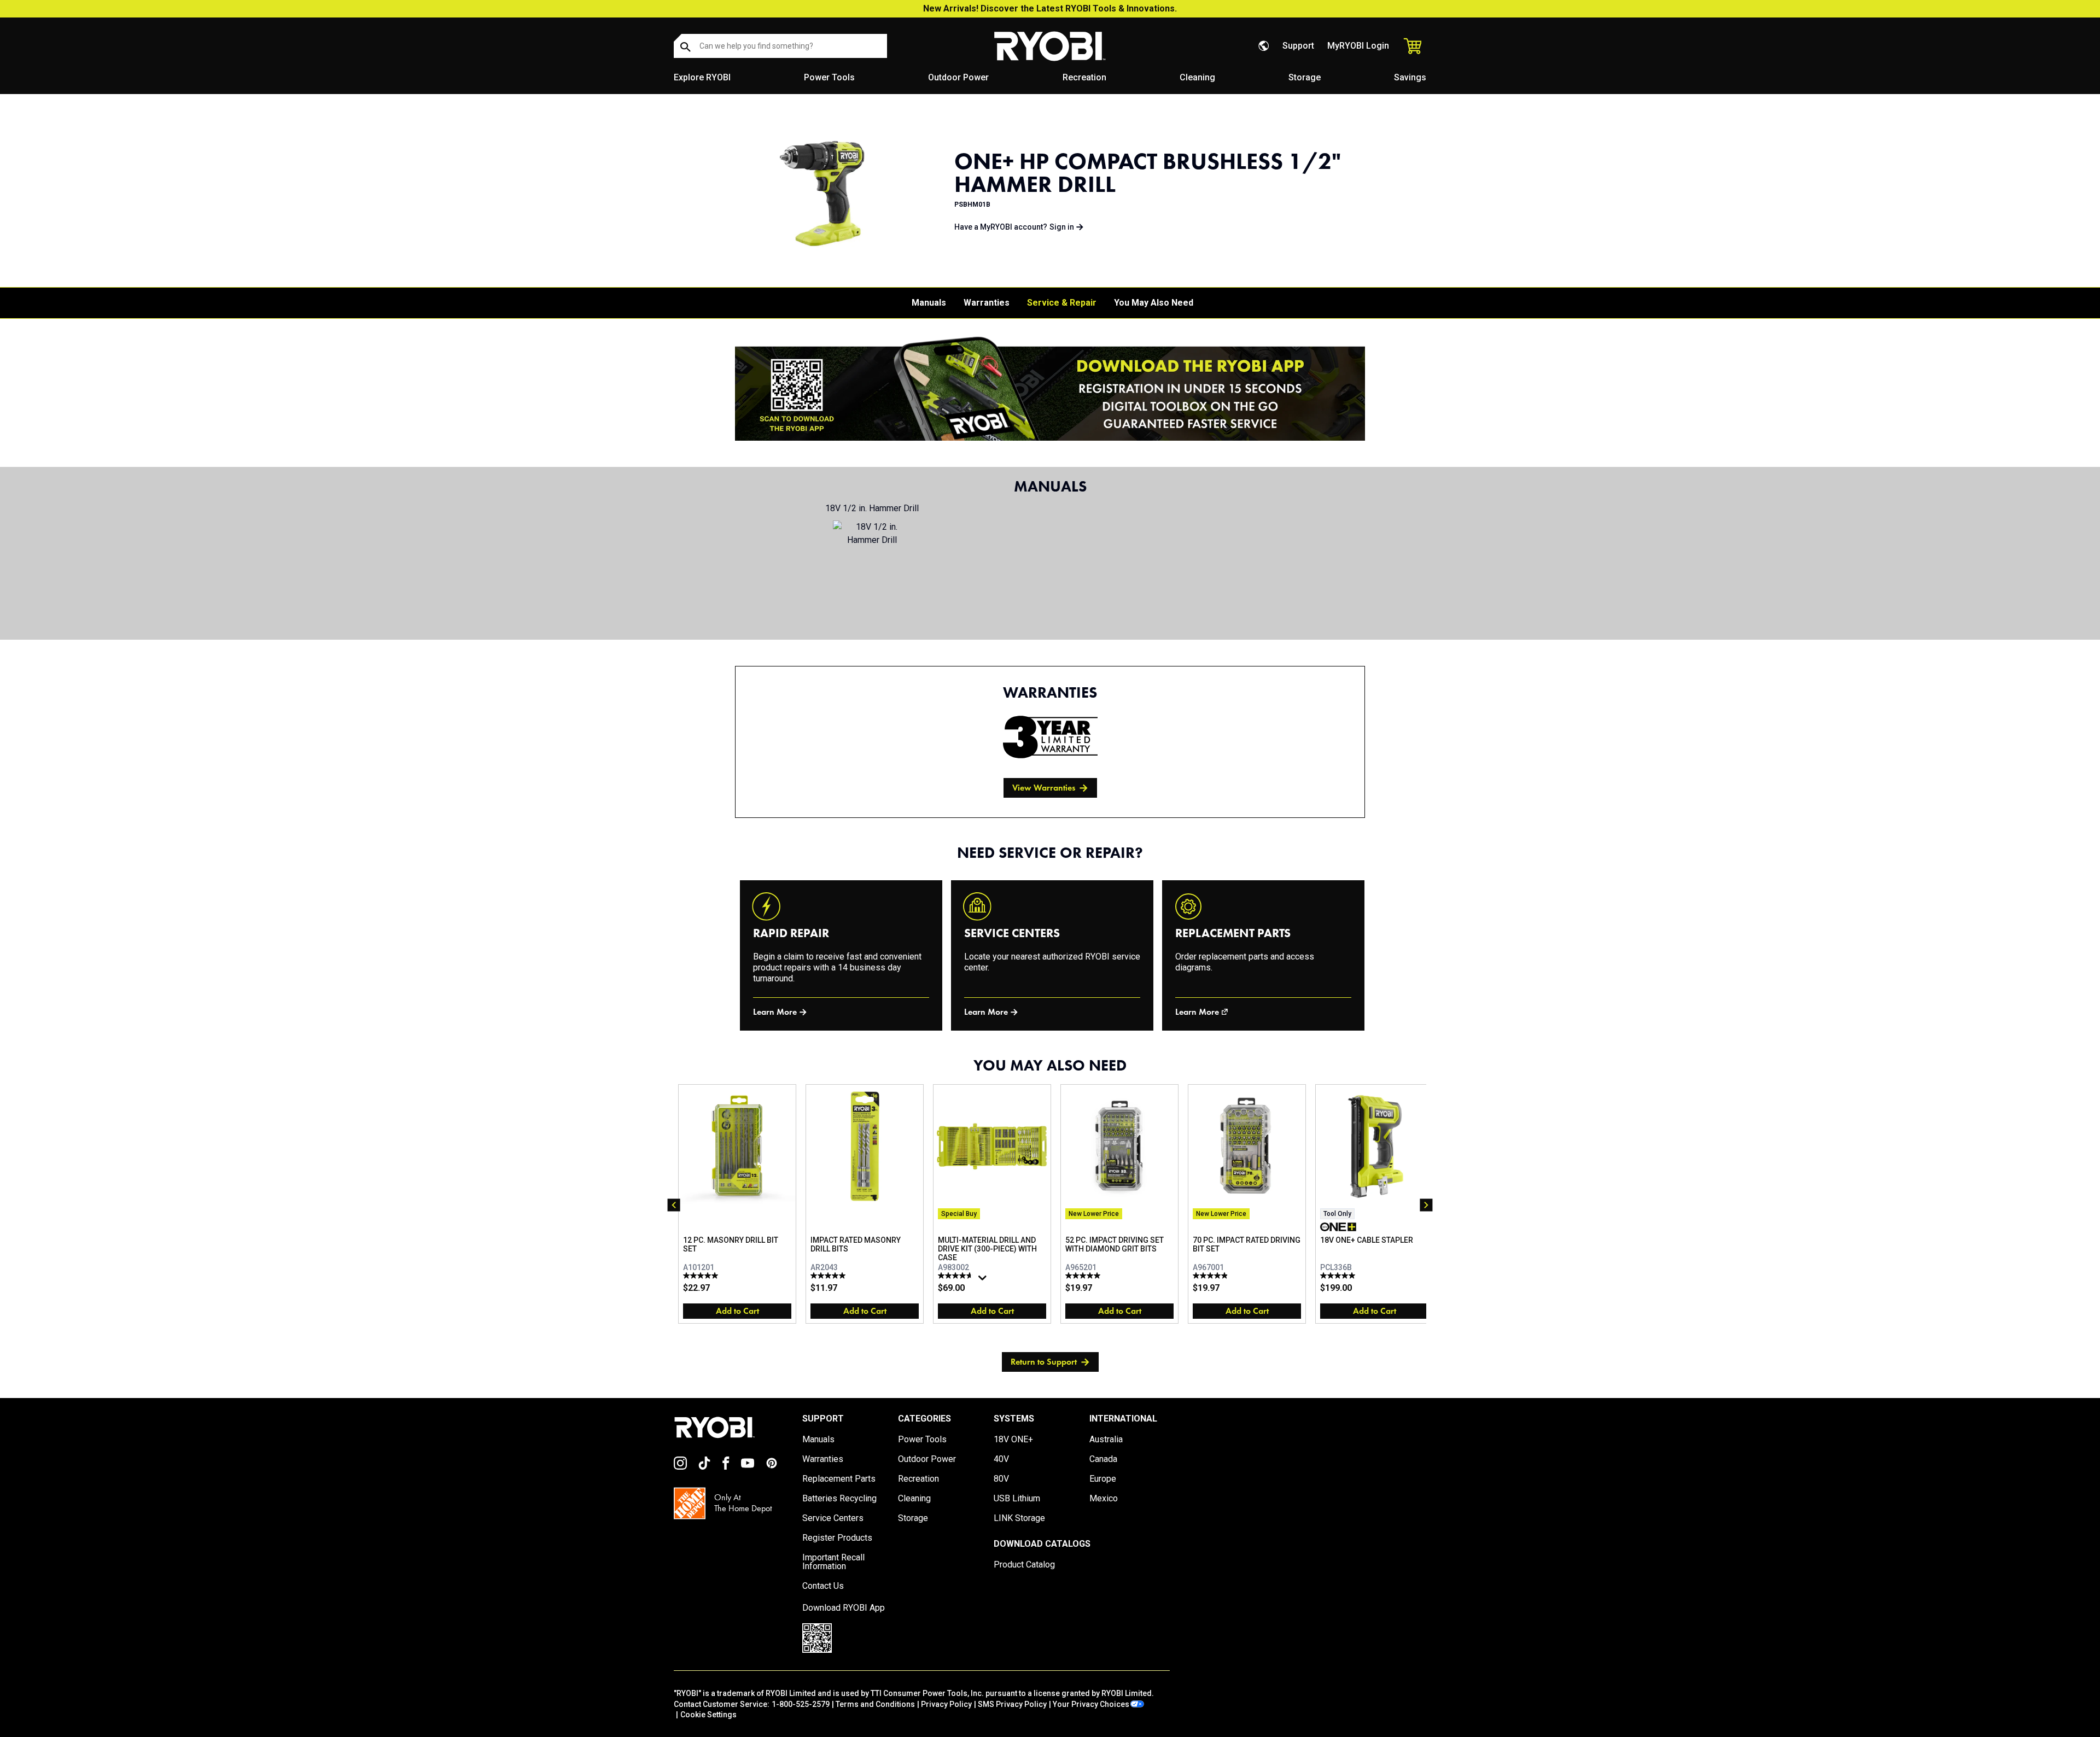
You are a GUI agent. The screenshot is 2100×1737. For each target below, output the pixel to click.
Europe (1103, 1479)
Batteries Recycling (839, 1499)
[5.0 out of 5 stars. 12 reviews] (1339, 1276)
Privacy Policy (946, 1704)
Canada (1103, 1459)
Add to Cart (737, 1311)
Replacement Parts (839, 1479)
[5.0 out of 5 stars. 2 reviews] (702, 1276)
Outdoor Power (958, 77)
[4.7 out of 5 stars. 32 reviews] (957, 1276)
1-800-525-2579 (801, 1704)
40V (1001, 1459)
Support (1298, 46)
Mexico (1104, 1499)
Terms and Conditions (875, 1704)
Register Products (837, 1538)
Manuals (929, 303)
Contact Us (823, 1586)
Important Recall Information (833, 1562)
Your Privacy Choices (1091, 1704)
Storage (1305, 77)
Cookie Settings (708, 1715)
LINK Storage (1019, 1518)
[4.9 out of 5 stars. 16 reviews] (1212, 1276)
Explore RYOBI (702, 77)
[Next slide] (1426, 1205)
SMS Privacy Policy (1012, 1704)
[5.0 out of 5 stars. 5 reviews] (829, 1276)
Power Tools (829, 77)
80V (1001, 1479)
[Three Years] (1050, 737)
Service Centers (833, 1518)
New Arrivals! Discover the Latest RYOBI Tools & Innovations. (1050, 8)
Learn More (775, 1012)
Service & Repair (1062, 303)
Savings (1410, 77)
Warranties (987, 303)
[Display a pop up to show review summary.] (984, 1280)
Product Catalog (1024, 1565)
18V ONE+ (1013, 1440)
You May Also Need (1154, 303)
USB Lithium (1017, 1499)
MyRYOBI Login (1358, 46)
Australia (1106, 1440)
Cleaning (1197, 77)
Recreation (1084, 77)
